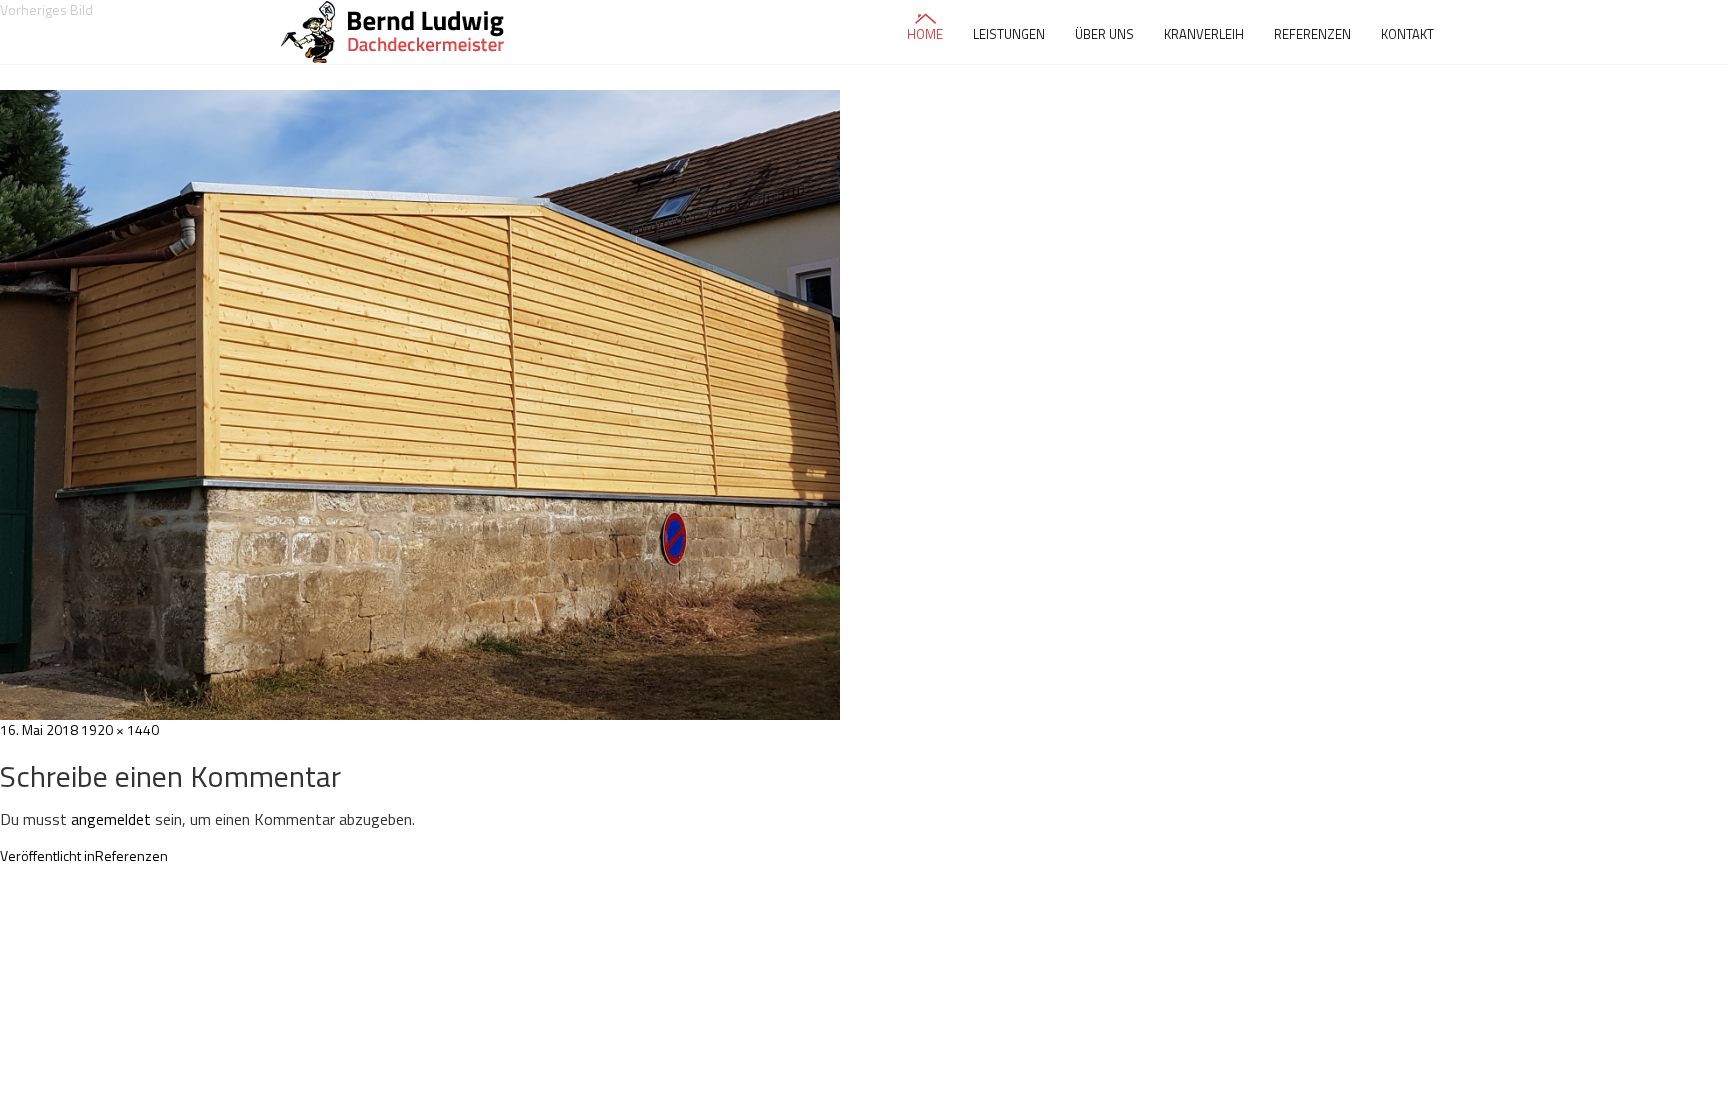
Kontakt (1407, 34)
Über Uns (1104, 34)
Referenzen (1312, 34)
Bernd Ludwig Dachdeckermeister (395, 32)
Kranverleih (1204, 34)
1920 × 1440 (120, 729)
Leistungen (1009, 34)
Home (925, 34)
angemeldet (111, 819)
